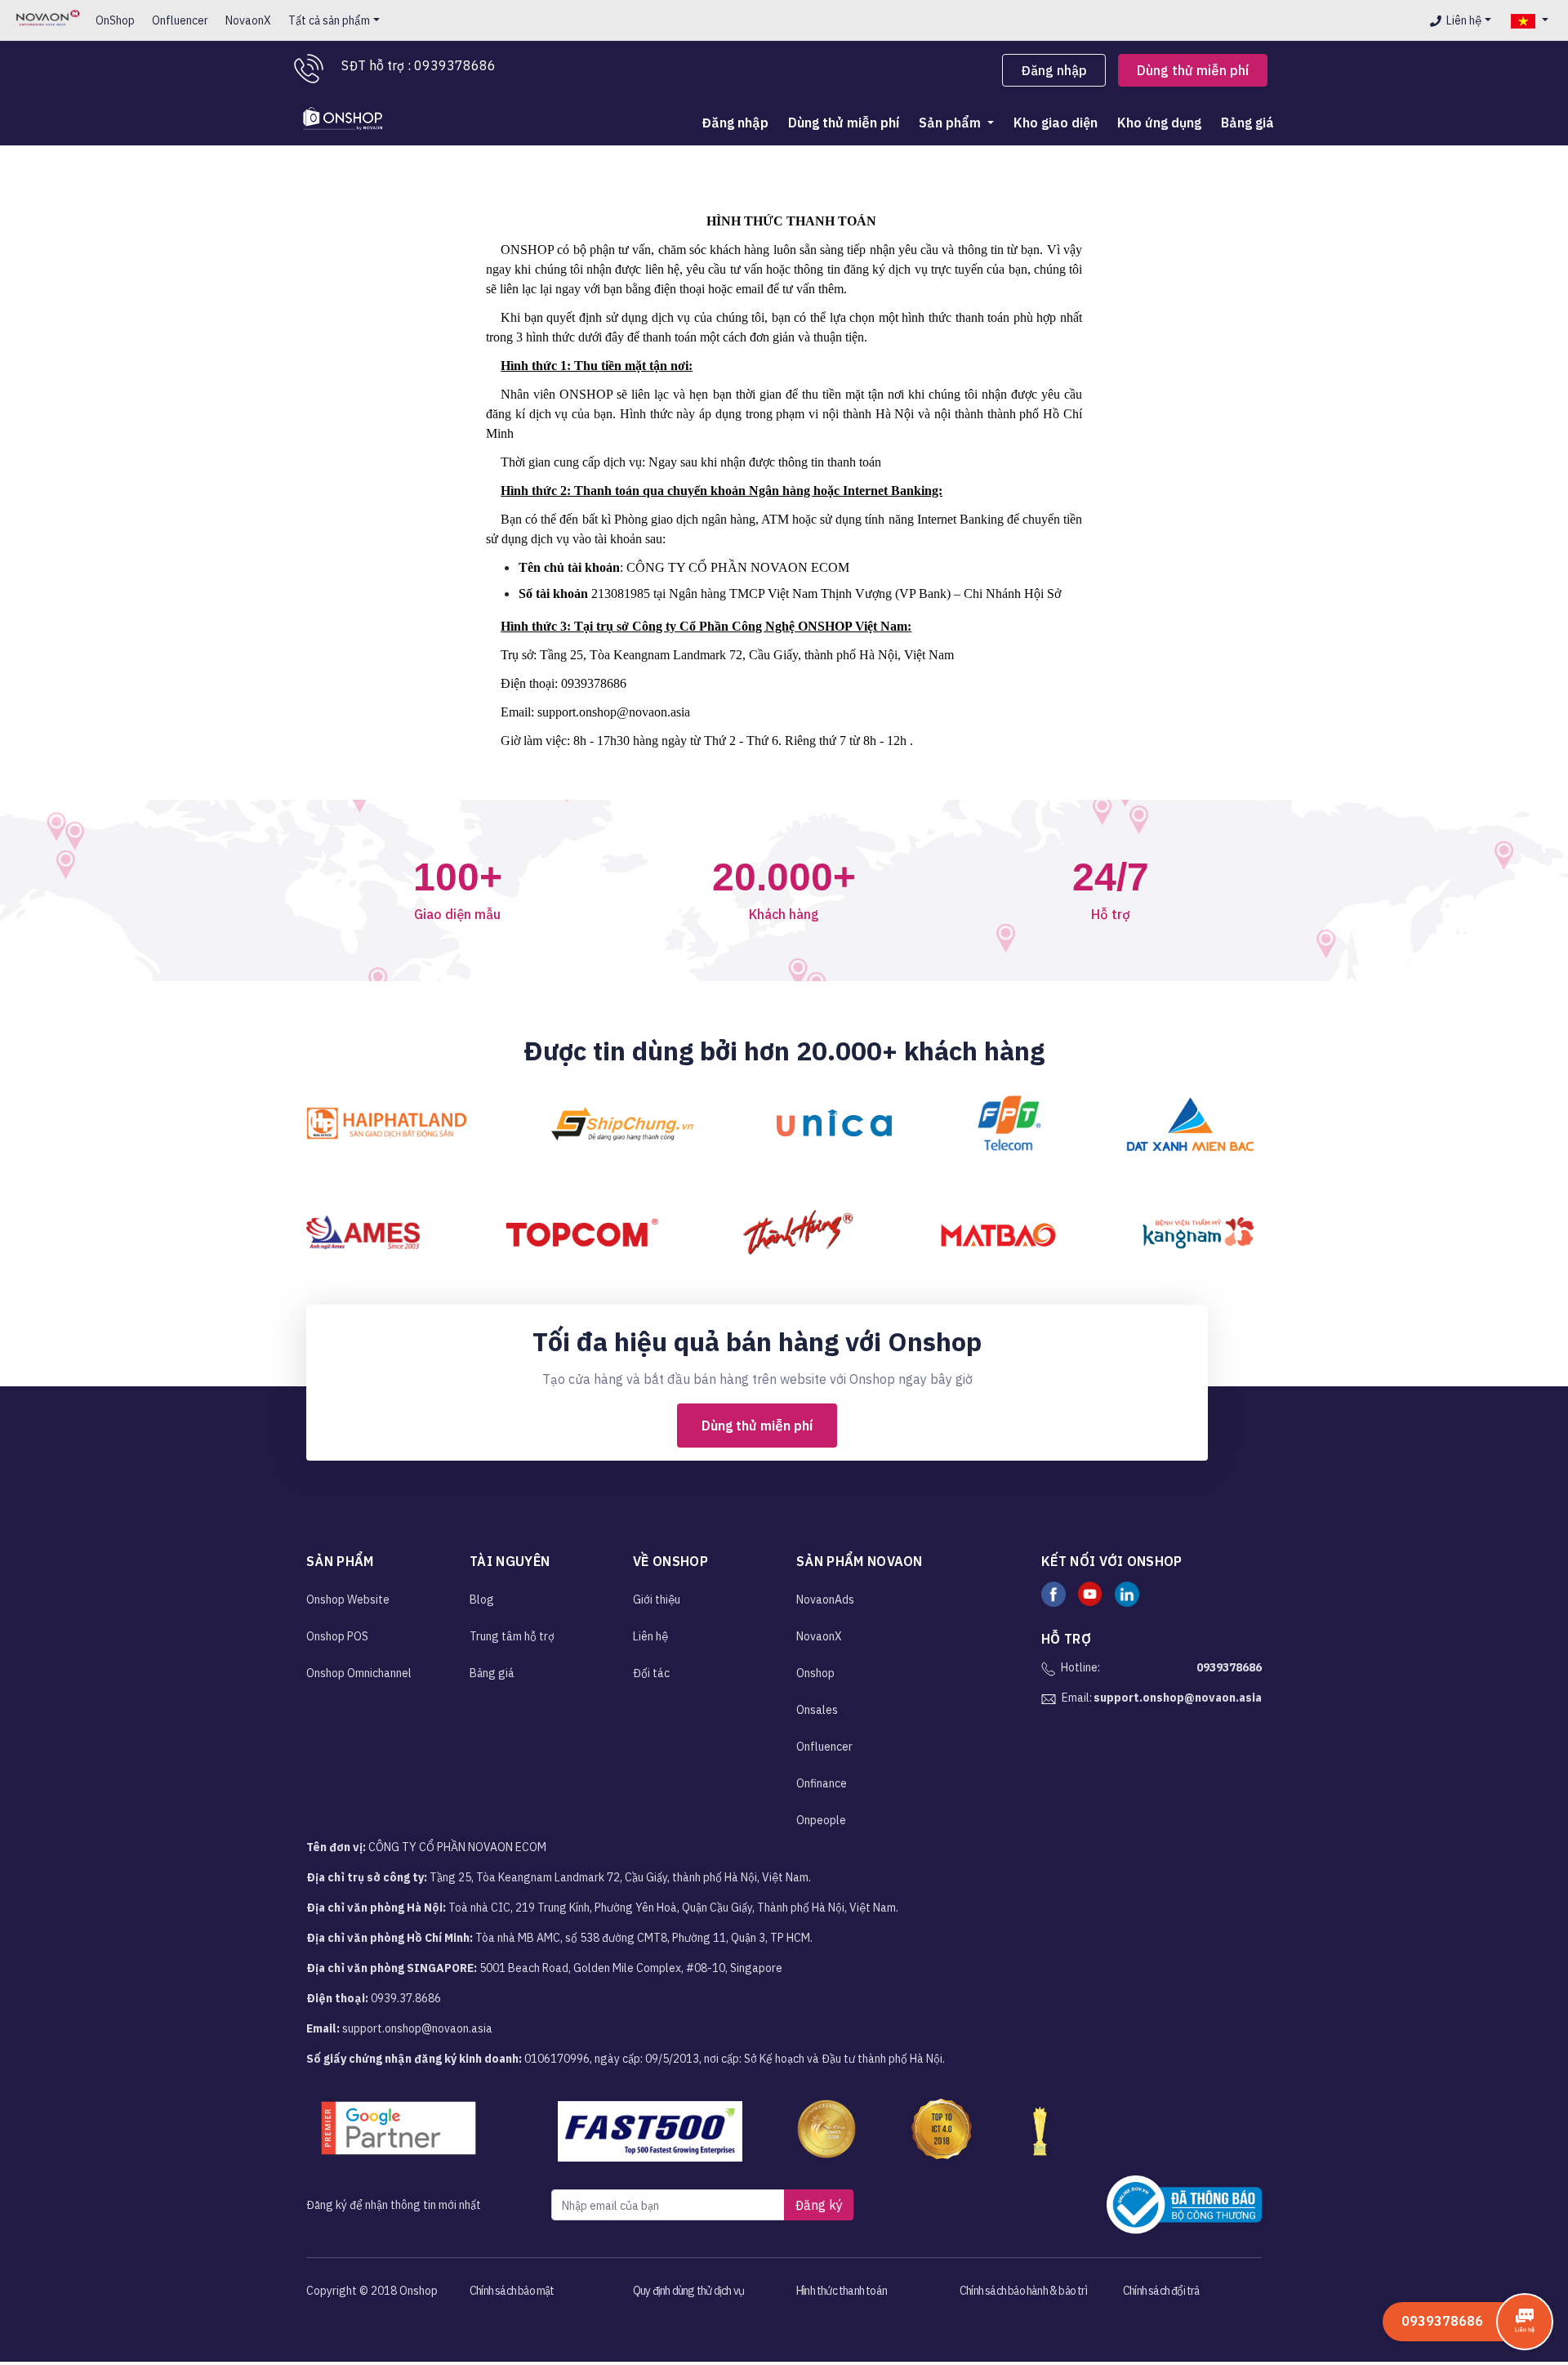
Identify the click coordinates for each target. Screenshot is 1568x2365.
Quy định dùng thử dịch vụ (688, 2291)
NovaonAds (825, 1600)
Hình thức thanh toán (842, 2291)
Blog (482, 1600)
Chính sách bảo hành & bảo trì (1023, 2291)
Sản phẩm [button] (951, 123)
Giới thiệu (657, 1600)
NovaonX (248, 20)
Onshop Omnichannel (359, 1673)
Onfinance (822, 1783)
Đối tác (651, 1673)
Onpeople (821, 1820)
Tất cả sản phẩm (329, 20)
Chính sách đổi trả (1161, 2291)
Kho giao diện (1056, 123)
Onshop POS (337, 1636)
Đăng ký (819, 2205)
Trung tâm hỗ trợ (512, 1636)
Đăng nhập (1054, 70)
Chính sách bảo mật (512, 2291)
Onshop (815, 1673)
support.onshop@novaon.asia (1178, 1698)
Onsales (817, 1710)
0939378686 (1229, 1667)
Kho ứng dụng (1159, 123)
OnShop (115, 20)
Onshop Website (348, 1600)
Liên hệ (1464, 20)
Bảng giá (1247, 123)
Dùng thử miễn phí (1193, 70)
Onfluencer (180, 20)
